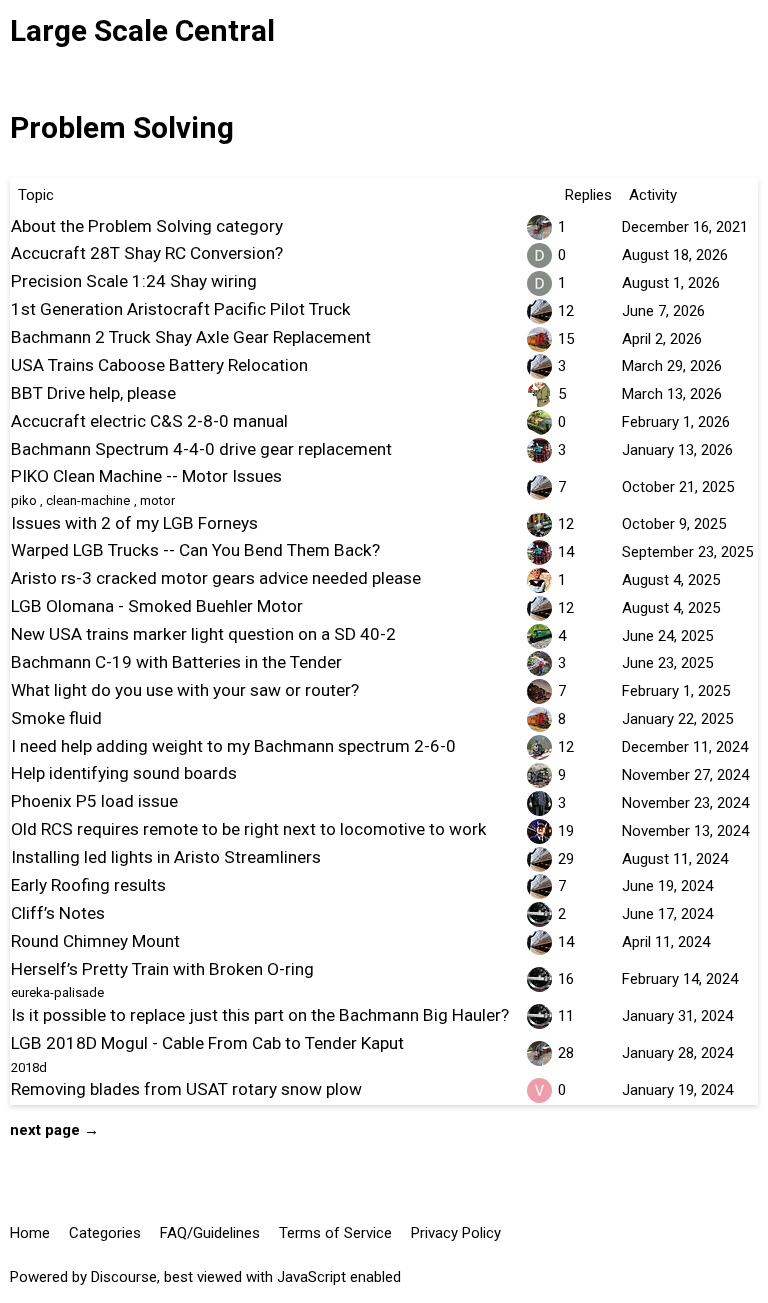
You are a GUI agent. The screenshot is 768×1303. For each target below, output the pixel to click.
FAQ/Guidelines (210, 1233)
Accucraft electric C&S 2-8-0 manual (149, 421)
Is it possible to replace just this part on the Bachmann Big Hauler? (260, 1015)
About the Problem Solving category (147, 226)
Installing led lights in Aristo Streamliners (166, 857)
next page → (54, 1130)
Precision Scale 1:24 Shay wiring (134, 281)
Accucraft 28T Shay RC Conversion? (147, 253)
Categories (105, 1233)
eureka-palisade (57, 992)
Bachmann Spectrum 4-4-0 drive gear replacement (201, 449)
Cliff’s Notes (58, 913)
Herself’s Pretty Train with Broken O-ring (162, 969)
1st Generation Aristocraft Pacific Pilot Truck (181, 309)
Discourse (124, 1277)
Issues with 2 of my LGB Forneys (134, 523)
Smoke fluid (56, 718)
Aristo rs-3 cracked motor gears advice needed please (216, 578)
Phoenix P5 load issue (94, 801)
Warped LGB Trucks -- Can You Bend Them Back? (195, 550)
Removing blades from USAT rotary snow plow (186, 1089)
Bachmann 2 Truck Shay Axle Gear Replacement (191, 337)
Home (30, 1233)
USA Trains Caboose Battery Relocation (159, 365)
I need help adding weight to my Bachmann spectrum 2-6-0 (233, 746)
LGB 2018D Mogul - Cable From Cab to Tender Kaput (207, 1043)
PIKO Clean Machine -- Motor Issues (146, 476)
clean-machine (88, 500)
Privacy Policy (456, 1233)
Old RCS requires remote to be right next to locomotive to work (249, 829)
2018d (29, 1067)
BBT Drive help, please (93, 393)
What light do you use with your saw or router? (185, 690)
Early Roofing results (88, 885)
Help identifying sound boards (124, 773)
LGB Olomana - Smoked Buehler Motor (157, 606)
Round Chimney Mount (95, 941)
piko (24, 500)
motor (157, 500)
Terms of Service (335, 1233)
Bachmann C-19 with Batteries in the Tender (176, 662)
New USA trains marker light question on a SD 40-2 (203, 634)
